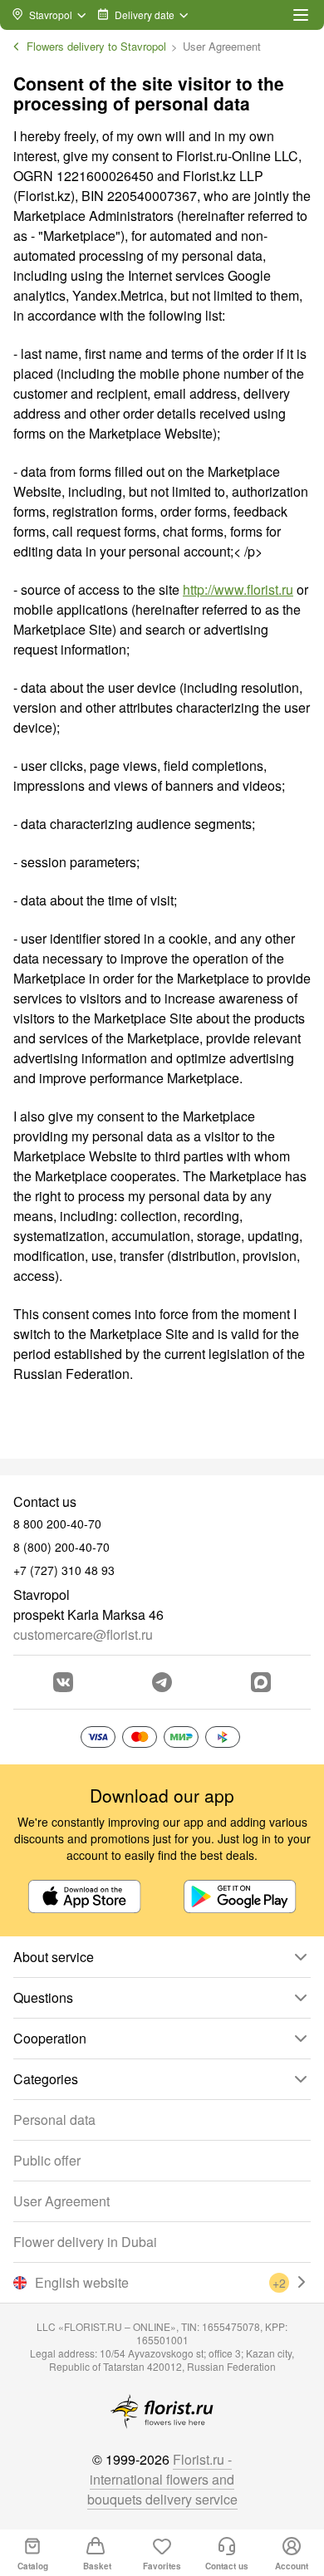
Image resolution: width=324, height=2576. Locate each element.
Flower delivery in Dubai (85, 2242)
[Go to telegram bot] (162, 1682)
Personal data (54, 2120)
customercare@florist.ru (83, 1634)
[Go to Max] (261, 1682)
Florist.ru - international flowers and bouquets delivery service (162, 2479)
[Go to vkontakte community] (63, 1682)
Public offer (47, 2160)
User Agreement (61, 2201)
